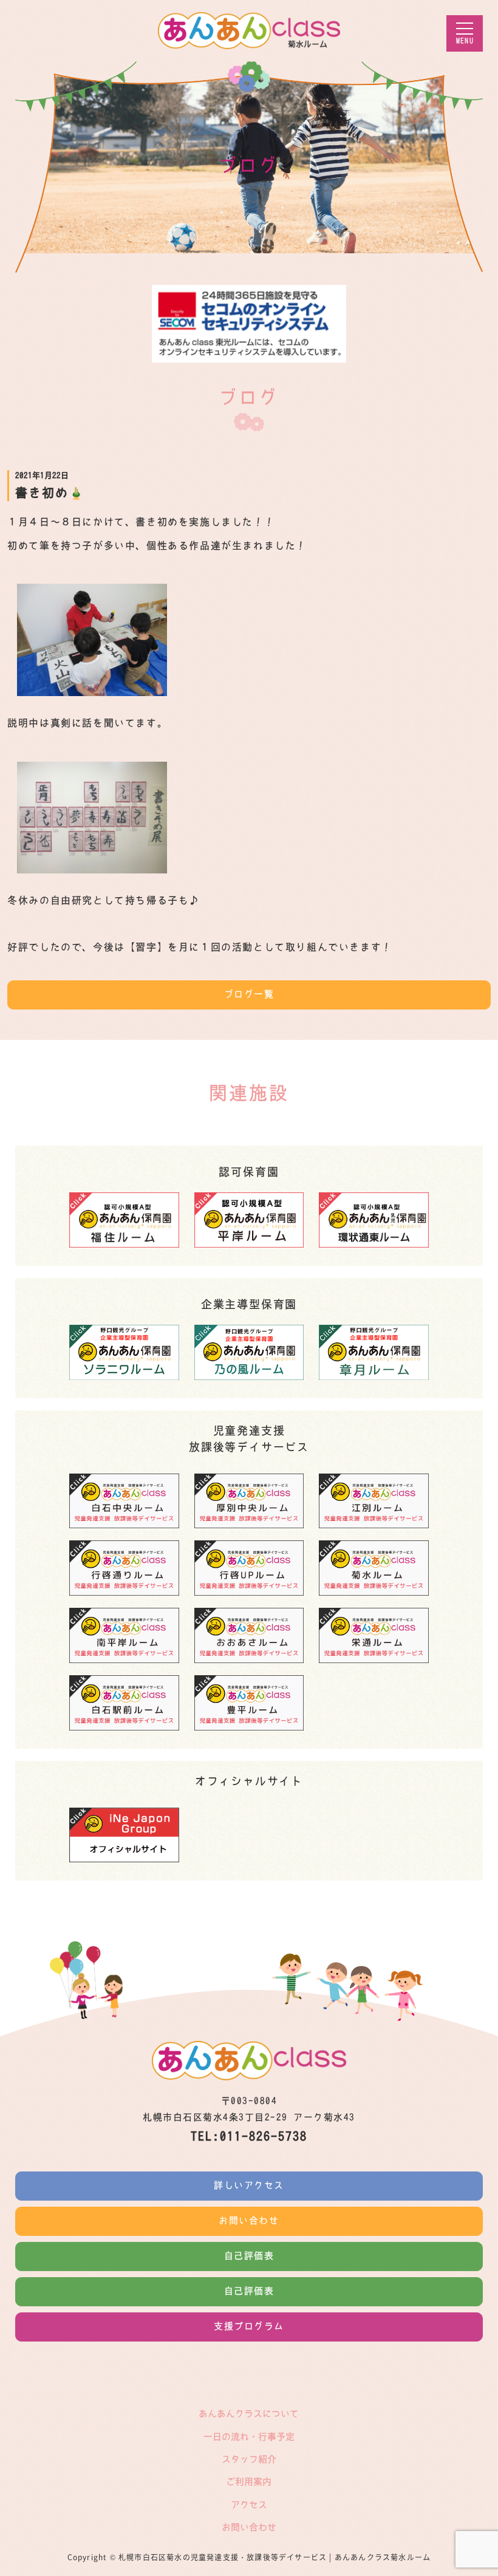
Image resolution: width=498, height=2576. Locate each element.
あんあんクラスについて (249, 2414)
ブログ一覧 (249, 994)
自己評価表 (249, 2256)
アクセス (249, 2505)
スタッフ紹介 (249, 2459)
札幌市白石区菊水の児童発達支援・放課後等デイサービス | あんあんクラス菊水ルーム (275, 2557)
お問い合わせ (249, 2220)
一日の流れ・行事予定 (249, 2437)
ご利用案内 (249, 2482)
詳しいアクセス (249, 2185)
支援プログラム (249, 2326)
